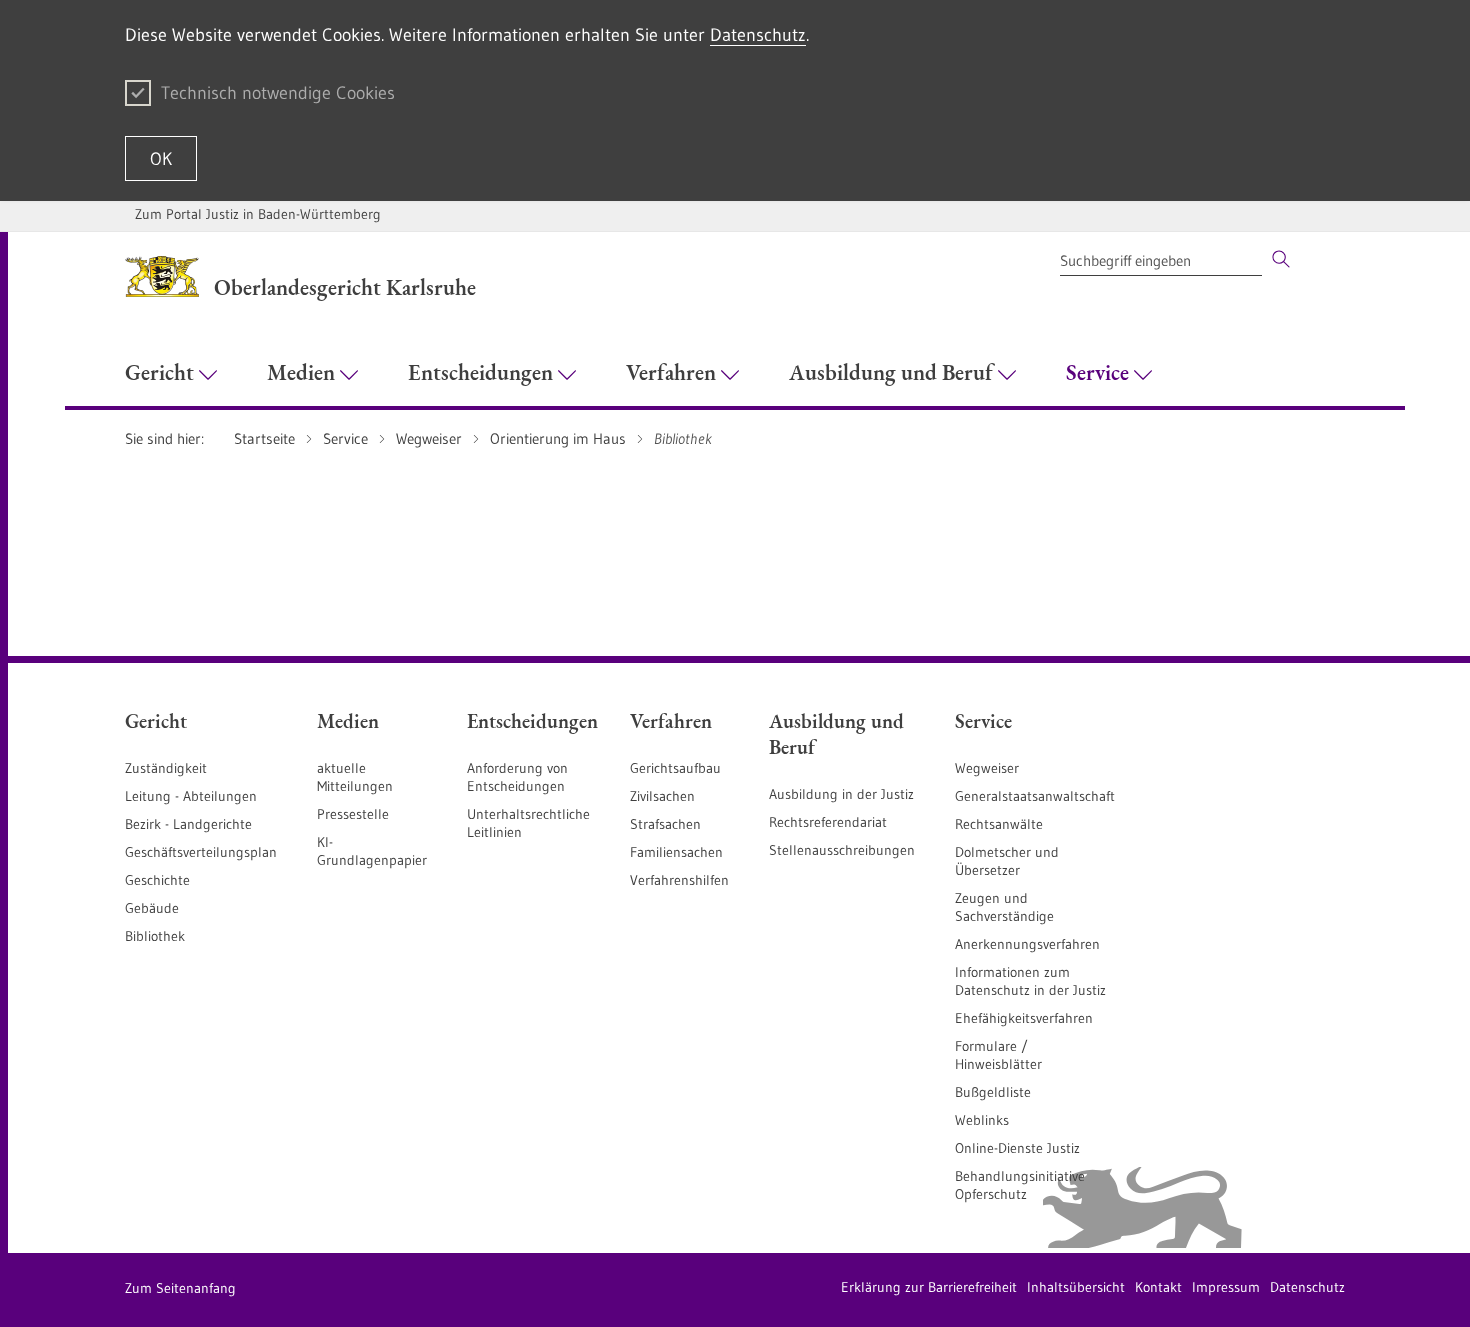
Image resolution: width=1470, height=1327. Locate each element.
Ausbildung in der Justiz (841, 794)
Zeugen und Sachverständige (1004, 907)
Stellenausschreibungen (842, 850)
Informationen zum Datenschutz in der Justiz (1030, 981)
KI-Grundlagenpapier (372, 851)
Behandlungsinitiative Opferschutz (1020, 1185)
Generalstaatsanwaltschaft (1035, 796)
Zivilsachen (662, 796)
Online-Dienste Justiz (1017, 1148)
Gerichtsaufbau (675, 768)
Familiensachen (676, 852)
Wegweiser (987, 768)
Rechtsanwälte (999, 824)
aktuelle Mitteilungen (355, 777)
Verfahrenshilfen (679, 880)
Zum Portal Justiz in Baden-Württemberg (258, 214)
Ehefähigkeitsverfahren (1024, 1018)
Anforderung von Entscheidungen (517, 777)
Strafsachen (665, 824)
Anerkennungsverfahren (1027, 944)
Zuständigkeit (166, 768)
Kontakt (1158, 1287)
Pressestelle (353, 814)
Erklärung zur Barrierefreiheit (929, 1287)
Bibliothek (155, 936)
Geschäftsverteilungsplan (201, 852)
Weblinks (982, 1120)
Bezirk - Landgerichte (188, 824)
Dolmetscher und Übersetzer (1007, 861)
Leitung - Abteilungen (191, 796)
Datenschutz (758, 35)
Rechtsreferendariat (828, 822)
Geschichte (157, 880)
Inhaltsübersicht (1076, 1287)
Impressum (1226, 1287)
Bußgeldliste (993, 1092)
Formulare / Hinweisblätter (998, 1055)
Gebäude (152, 908)
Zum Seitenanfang (180, 1288)
